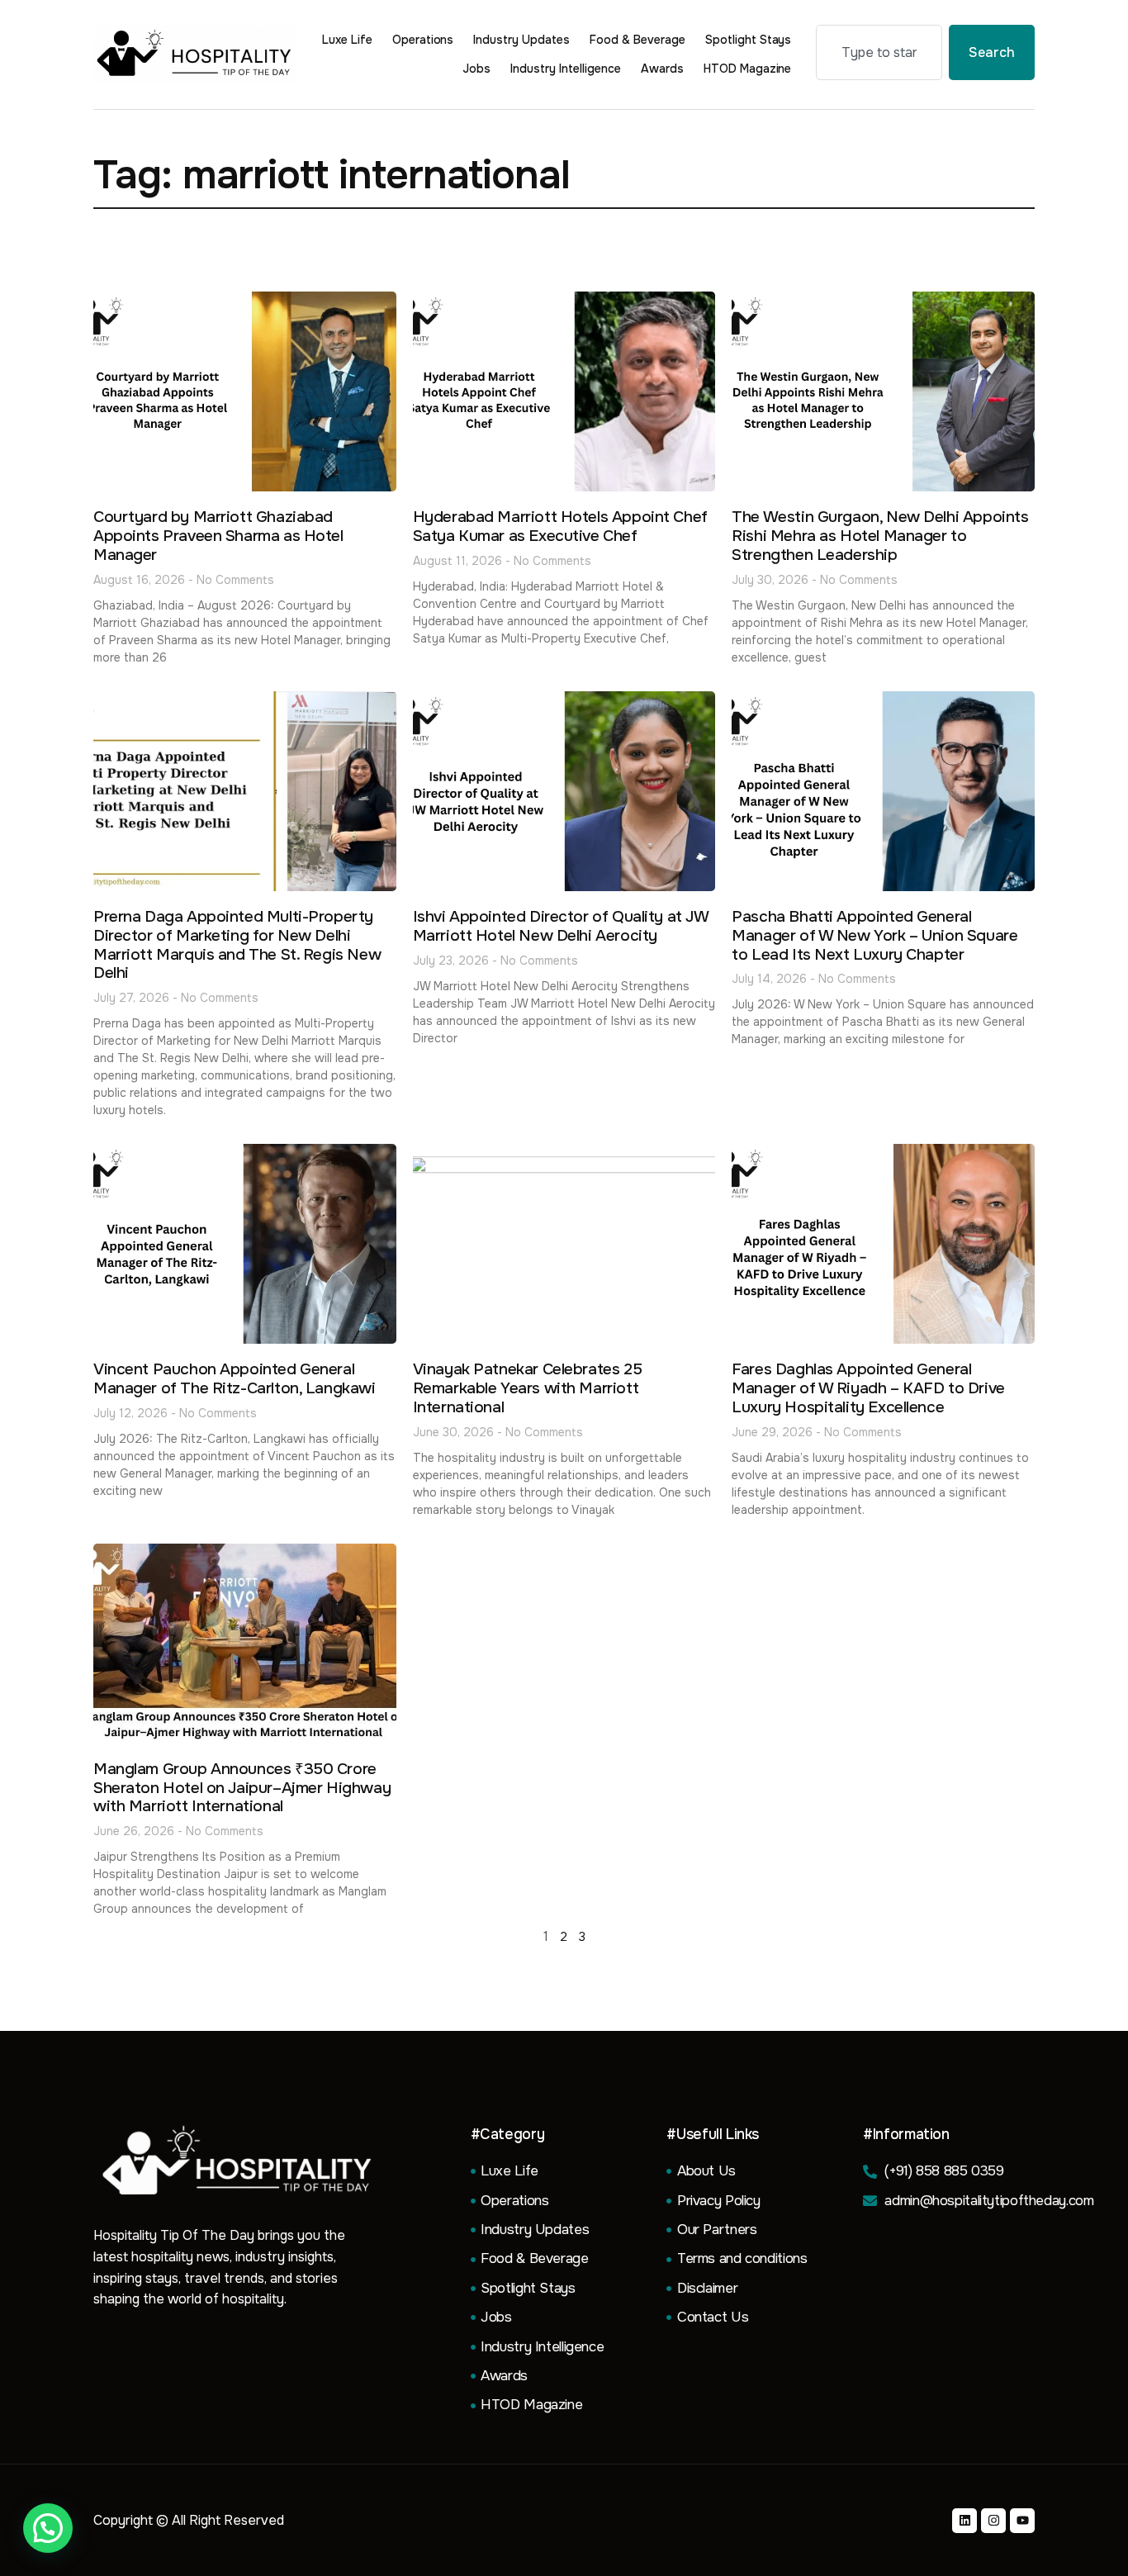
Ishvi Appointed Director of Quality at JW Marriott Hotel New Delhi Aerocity (561, 926)
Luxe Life (347, 40)
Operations (423, 40)
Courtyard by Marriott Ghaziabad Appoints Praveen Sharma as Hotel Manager (218, 536)
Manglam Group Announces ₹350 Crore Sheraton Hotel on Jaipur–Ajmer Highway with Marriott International (242, 1788)
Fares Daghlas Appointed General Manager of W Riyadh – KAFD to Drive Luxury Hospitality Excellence (868, 1388)
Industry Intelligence (566, 69)
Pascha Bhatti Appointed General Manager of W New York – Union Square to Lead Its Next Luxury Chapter (874, 936)
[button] (48, 2528)
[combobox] (879, 52)
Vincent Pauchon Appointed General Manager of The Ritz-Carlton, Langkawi (235, 1379)
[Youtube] (1022, 2521)
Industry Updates (521, 40)
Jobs (476, 69)
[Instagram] (993, 2521)
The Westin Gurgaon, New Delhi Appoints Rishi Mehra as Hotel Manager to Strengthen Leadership (880, 536)
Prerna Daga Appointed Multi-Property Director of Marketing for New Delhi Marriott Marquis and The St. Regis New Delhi (237, 945)
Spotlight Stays (749, 40)
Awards (662, 69)
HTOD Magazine (748, 69)
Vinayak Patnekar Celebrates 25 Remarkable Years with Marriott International (527, 1388)
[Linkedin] (964, 2521)
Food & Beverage (637, 40)
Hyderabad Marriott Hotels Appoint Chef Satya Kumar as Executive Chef (560, 527)
